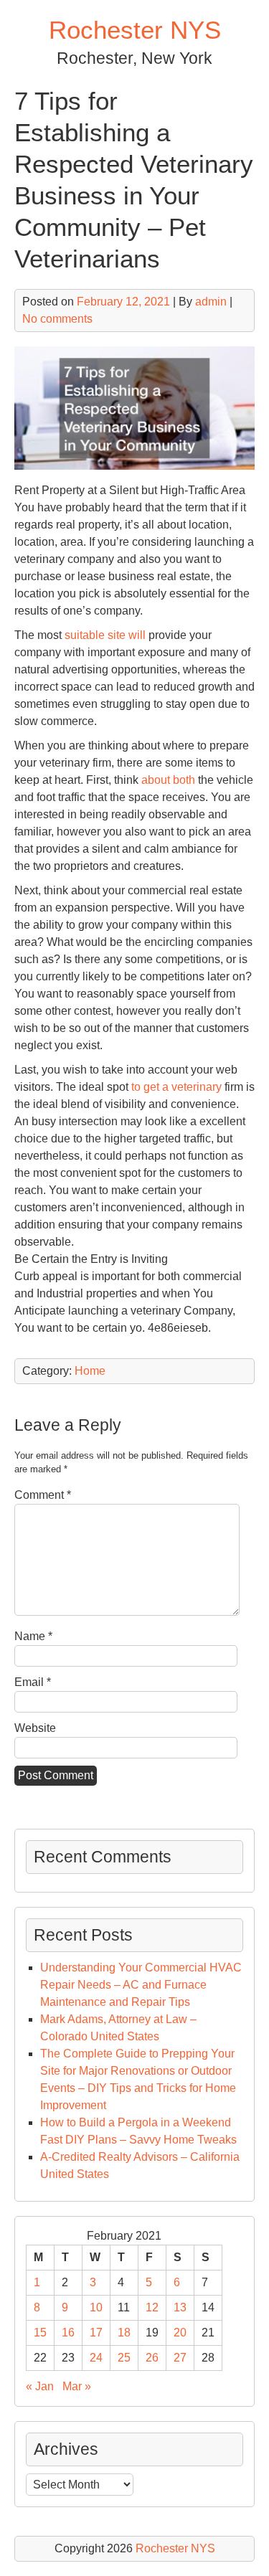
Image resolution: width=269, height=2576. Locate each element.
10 (96, 2307)
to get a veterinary (178, 1087)
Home (90, 1371)
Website (35, 1728)
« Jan (40, 2386)
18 (124, 2333)
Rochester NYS (135, 30)
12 (152, 2307)
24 (96, 2358)
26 (152, 2358)
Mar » (77, 2386)
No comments (57, 319)
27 (180, 2358)
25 (124, 2358)
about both (168, 780)
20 (180, 2333)
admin (211, 302)
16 (68, 2333)
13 (180, 2307)
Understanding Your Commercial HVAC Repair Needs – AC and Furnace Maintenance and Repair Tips (141, 1985)
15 (40, 2333)
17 (96, 2333)
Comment (43, 1495)
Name (33, 1636)
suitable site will (107, 635)
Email (33, 1682)
